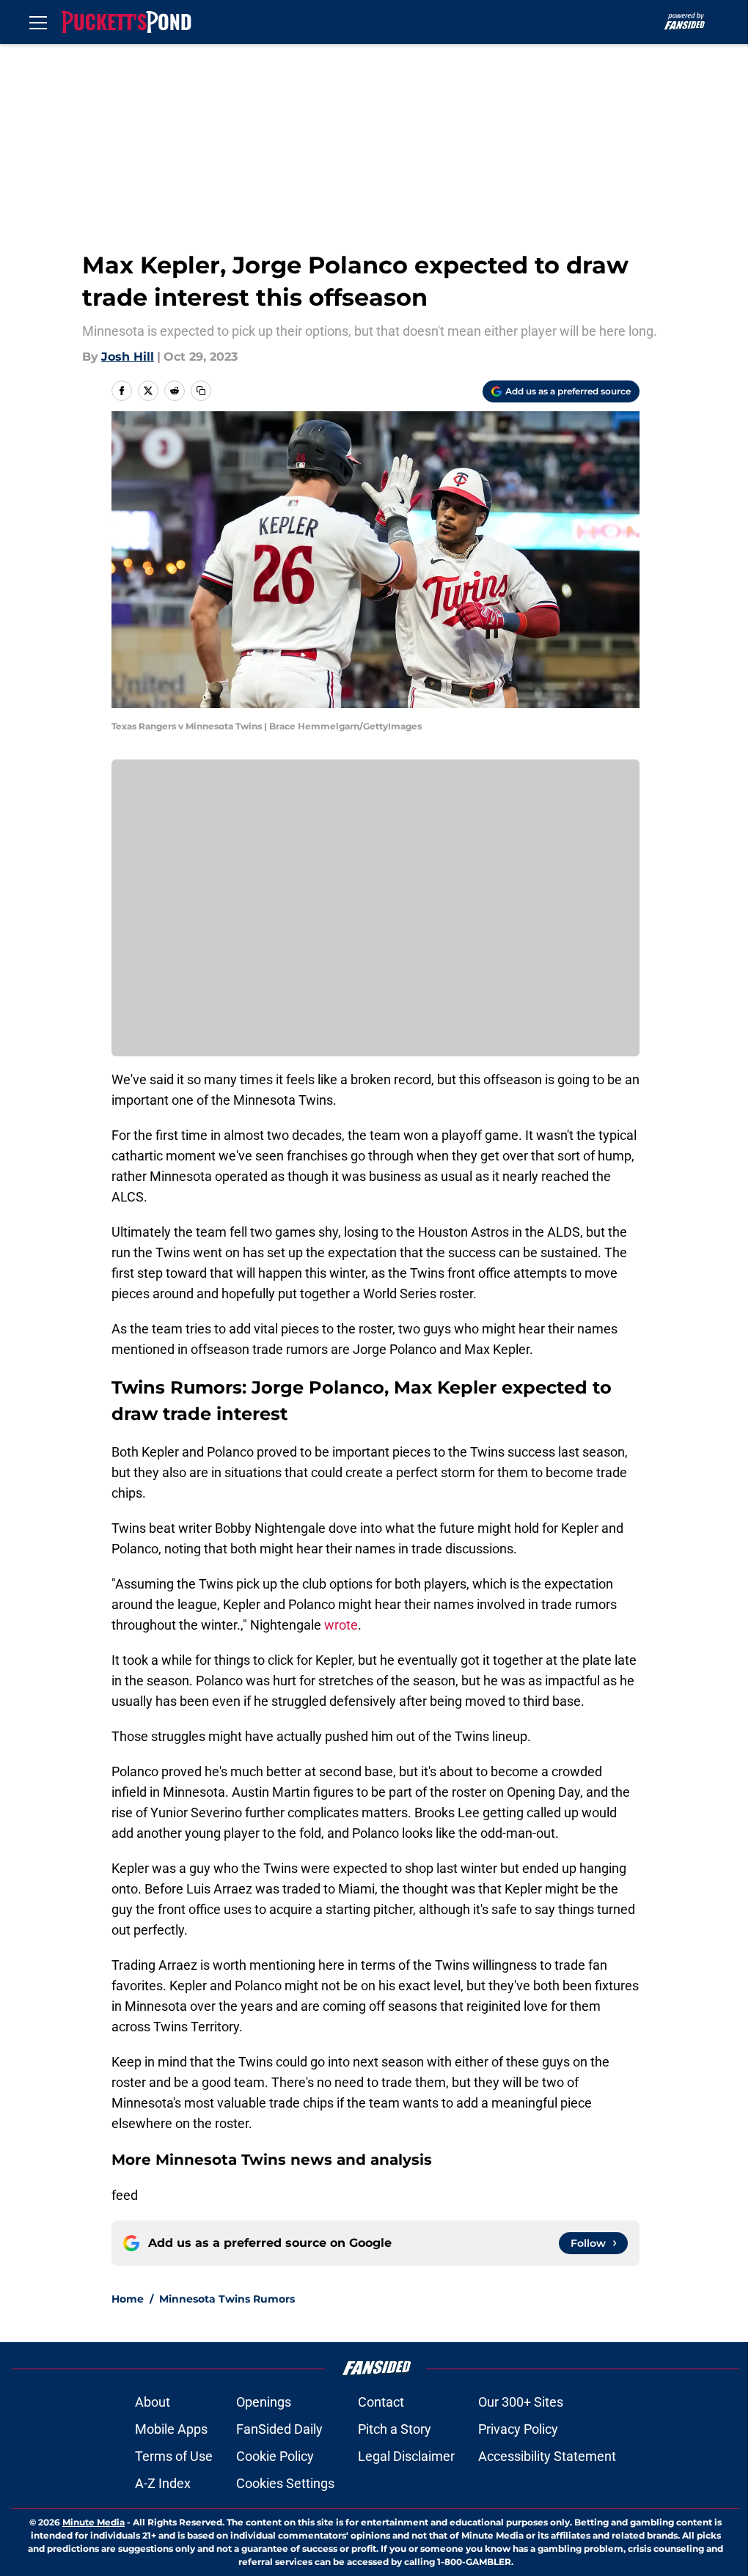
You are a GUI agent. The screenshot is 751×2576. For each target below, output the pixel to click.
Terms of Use (174, 2456)
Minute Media (94, 2522)
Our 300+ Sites (521, 2402)
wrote (341, 1625)
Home (128, 2299)
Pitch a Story (395, 2429)
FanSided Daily (279, 2429)
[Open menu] (38, 22)
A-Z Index (163, 2483)
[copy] (201, 391)
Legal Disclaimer (406, 2456)
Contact (381, 2402)
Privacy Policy (518, 2429)
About (153, 2402)
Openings (264, 2402)
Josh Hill (128, 357)
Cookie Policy (275, 2456)
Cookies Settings (285, 2483)
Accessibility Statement (547, 2456)
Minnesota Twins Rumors (227, 2299)
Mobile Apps (171, 2429)
